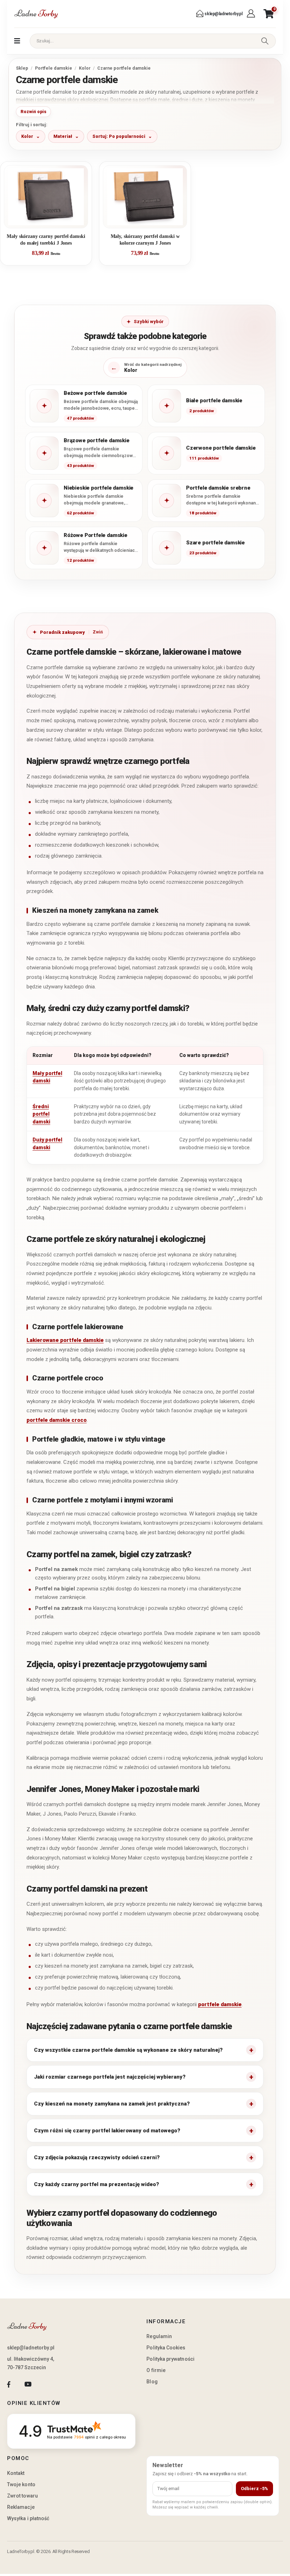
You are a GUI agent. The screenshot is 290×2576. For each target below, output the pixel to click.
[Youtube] (28, 2384)
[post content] (46, 197)
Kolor (85, 68)
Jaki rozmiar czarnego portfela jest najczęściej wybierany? (110, 2077)
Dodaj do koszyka (51, 220)
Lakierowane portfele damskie (65, 1340)
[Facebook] (9, 2384)
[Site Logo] (36, 14)
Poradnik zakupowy (62, 632)
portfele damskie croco (57, 1420)
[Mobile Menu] (17, 41)
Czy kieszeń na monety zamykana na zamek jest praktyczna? (112, 2104)
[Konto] (252, 14)
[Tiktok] (47, 2384)
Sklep (22, 68)
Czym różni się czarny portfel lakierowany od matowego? (107, 2131)
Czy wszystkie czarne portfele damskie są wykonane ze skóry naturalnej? (128, 2050)
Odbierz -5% (254, 2489)
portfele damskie (220, 2004)
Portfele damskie (54, 68)
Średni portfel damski (41, 1114)
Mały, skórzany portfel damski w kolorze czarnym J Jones (145, 240)
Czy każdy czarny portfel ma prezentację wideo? (97, 2184)
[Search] (265, 41)
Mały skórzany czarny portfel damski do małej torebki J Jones (46, 240)
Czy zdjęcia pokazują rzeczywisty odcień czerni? (97, 2157)
